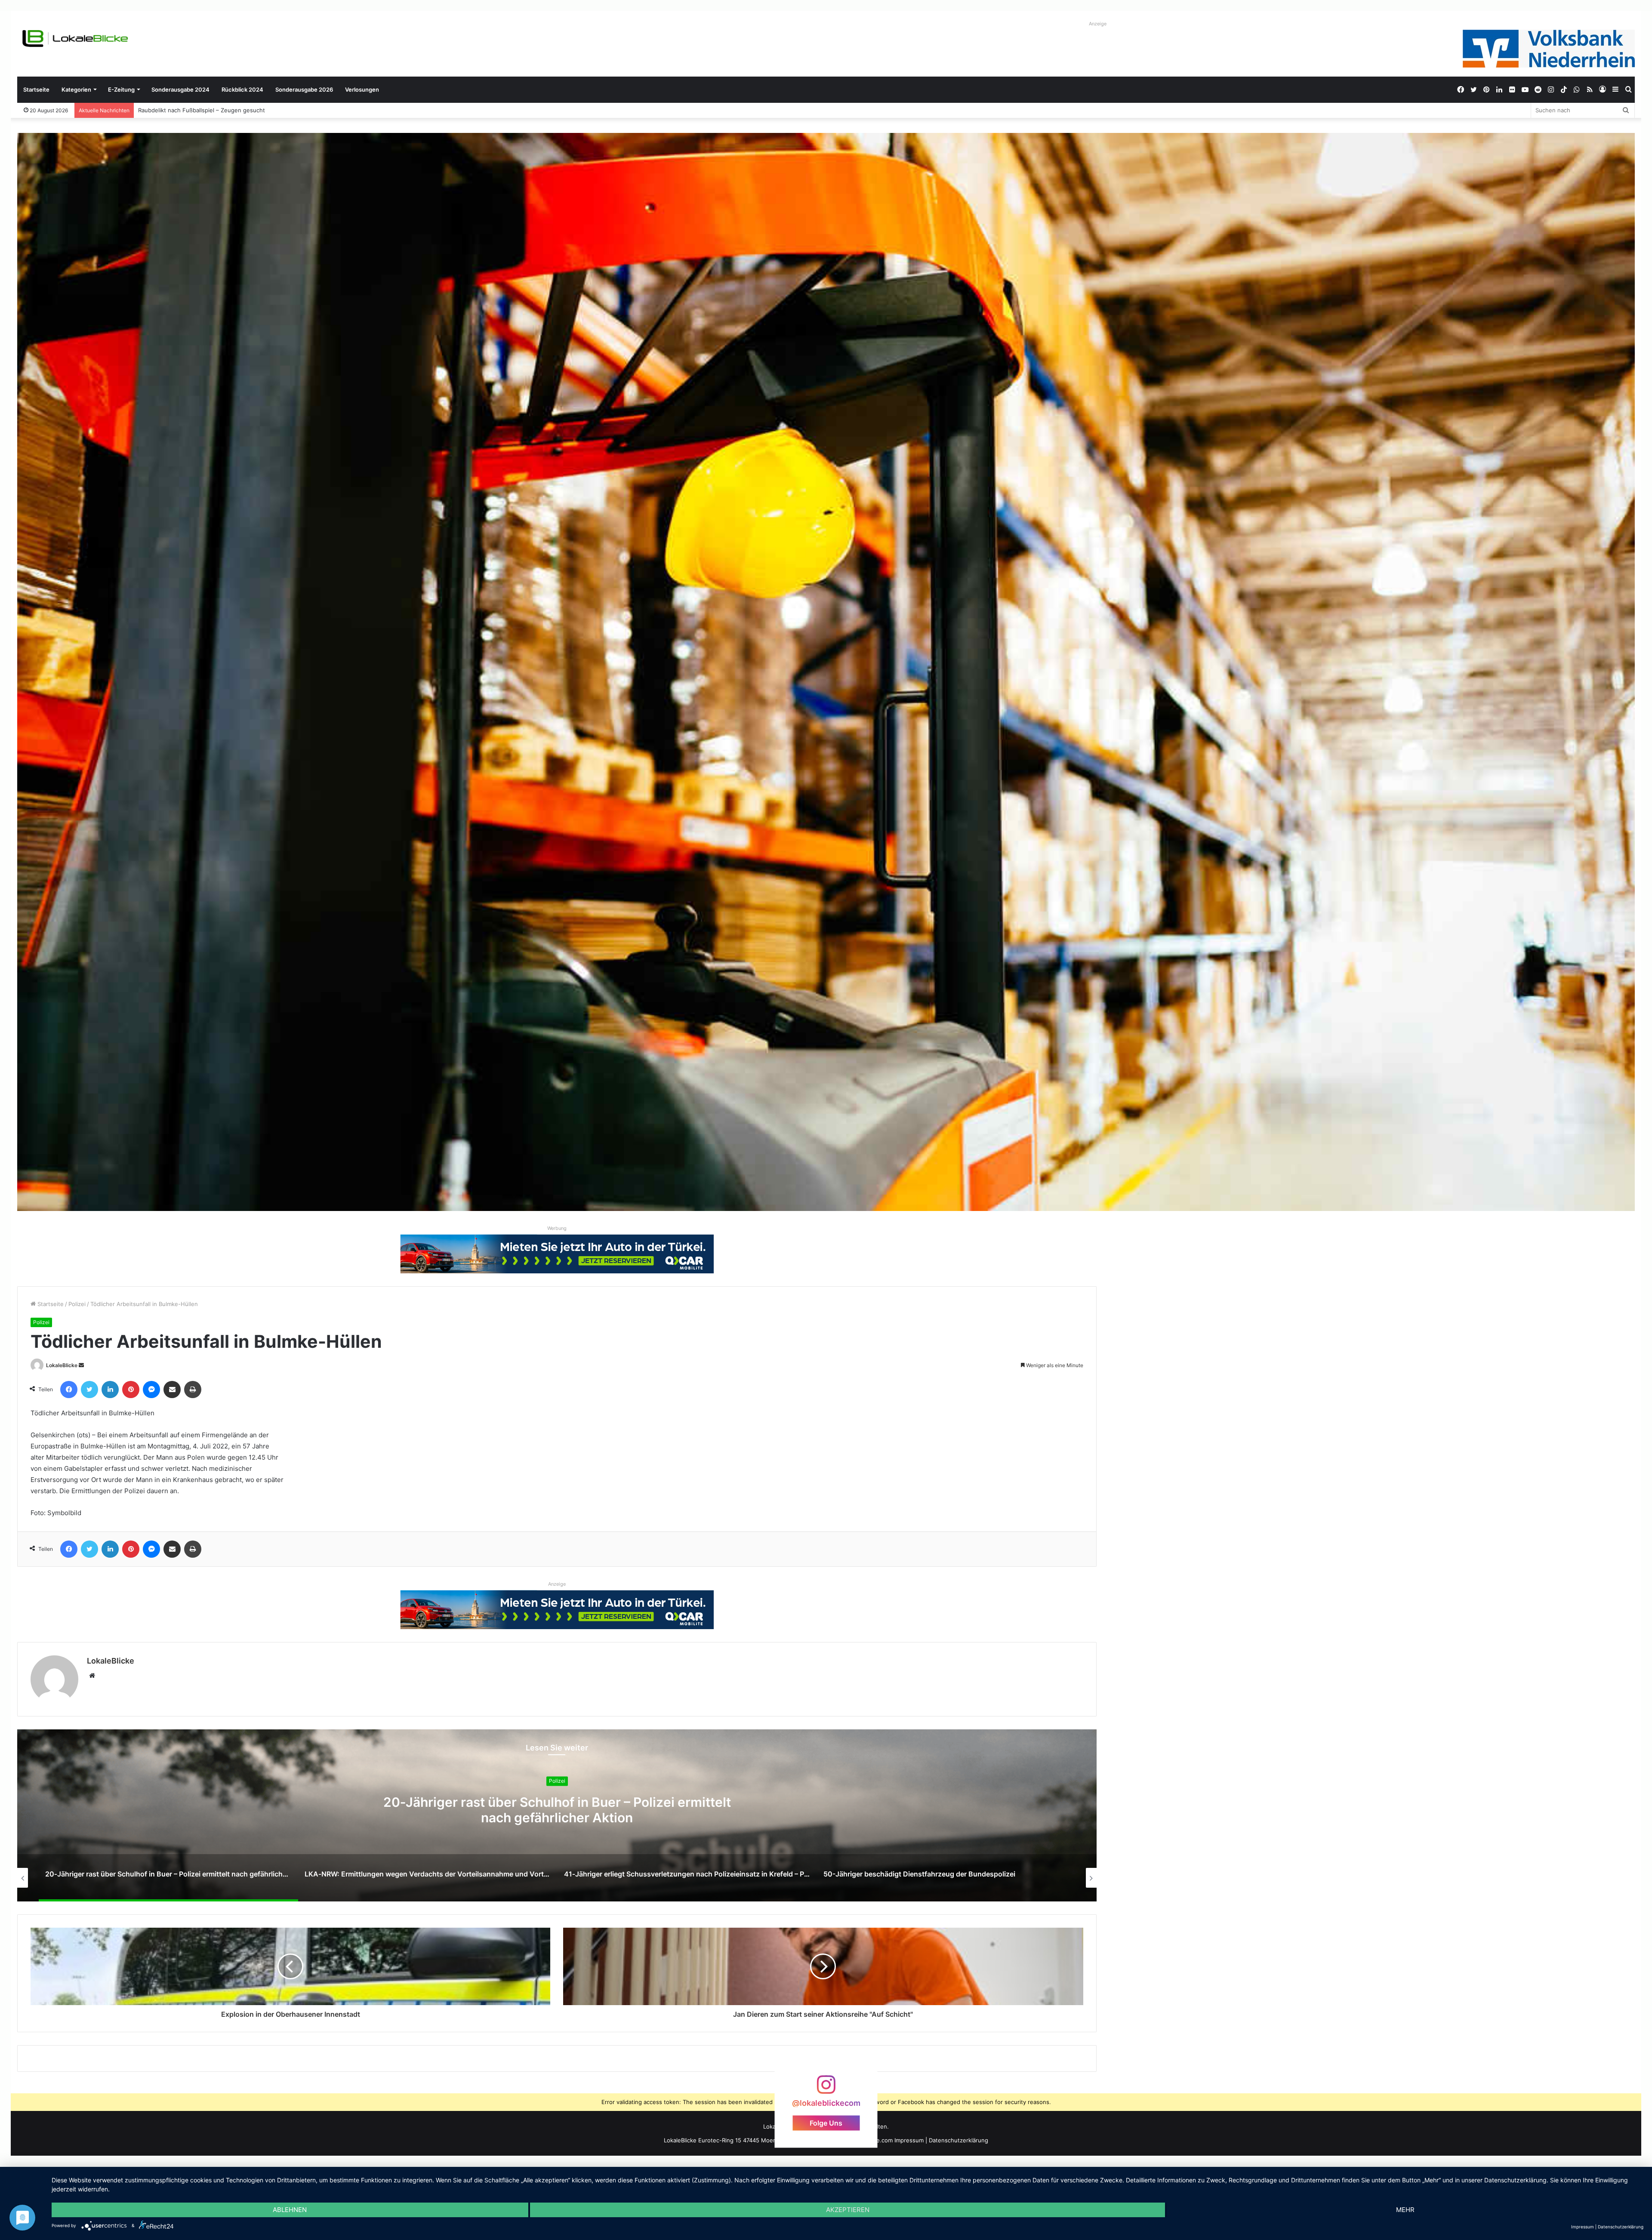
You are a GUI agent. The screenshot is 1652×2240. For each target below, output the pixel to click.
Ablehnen (290, 2210)
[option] (557, 1815)
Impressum (909, 2140)
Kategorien (76, 89)
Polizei (77, 1304)
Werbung (557, 1228)
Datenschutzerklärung (959, 2140)
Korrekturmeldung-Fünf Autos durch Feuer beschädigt (211, 110)
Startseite (36, 89)
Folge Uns (826, 2123)
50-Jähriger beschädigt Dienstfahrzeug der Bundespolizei (557, 1810)
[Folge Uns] (826, 2089)
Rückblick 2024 (242, 89)
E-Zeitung (121, 89)
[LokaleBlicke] (75, 39)
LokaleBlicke (62, 1365)
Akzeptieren (848, 2210)
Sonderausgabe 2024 (180, 89)
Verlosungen (362, 89)
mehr (1405, 2210)
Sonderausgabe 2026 (304, 89)
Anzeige (1098, 24)
